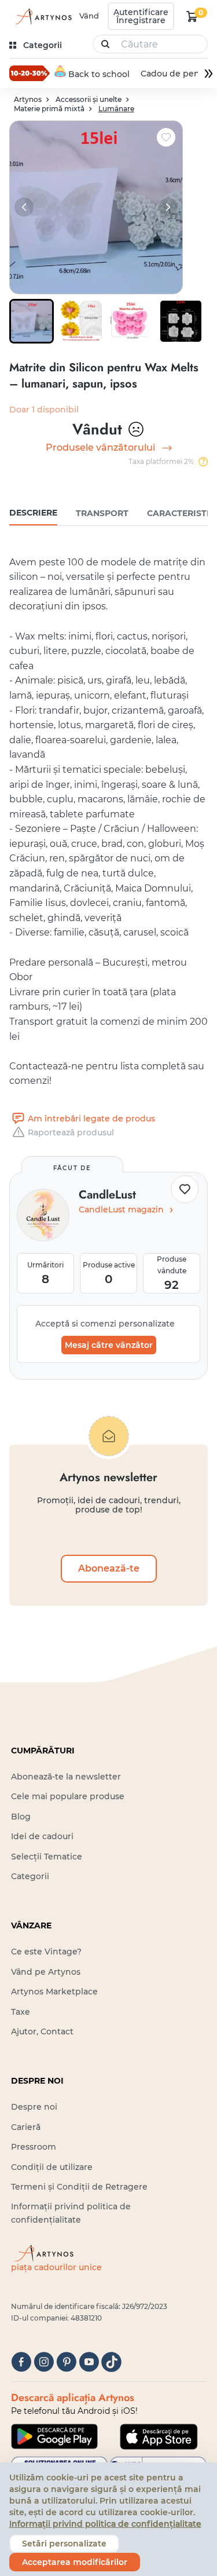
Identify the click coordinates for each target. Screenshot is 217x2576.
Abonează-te (109, 1568)
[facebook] (21, 2362)
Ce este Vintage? (46, 1952)
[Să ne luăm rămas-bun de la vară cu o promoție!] (30, 73)
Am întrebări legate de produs (91, 1119)
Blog (21, 1817)
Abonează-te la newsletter (66, 1777)
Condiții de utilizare (52, 2167)
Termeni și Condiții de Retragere (79, 2187)
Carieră (26, 2127)
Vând (89, 16)
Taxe (21, 2012)
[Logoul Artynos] (42, 17)
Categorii (30, 1876)
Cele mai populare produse (68, 1796)
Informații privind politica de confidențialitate (105, 2524)
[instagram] (44, 2362)
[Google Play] (54, 2436)
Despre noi (34, 2107)
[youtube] (89, 2362)
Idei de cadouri (42, 1836)
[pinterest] (66, 2362)
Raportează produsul (71, 1132)
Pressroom (34, 2147)
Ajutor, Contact (42, 2031)
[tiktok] (111, 2362)
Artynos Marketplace (54, 1992)
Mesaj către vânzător (109, 1345)
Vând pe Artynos (46, 1972)
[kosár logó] (192, 16)
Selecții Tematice (47, 1857)
